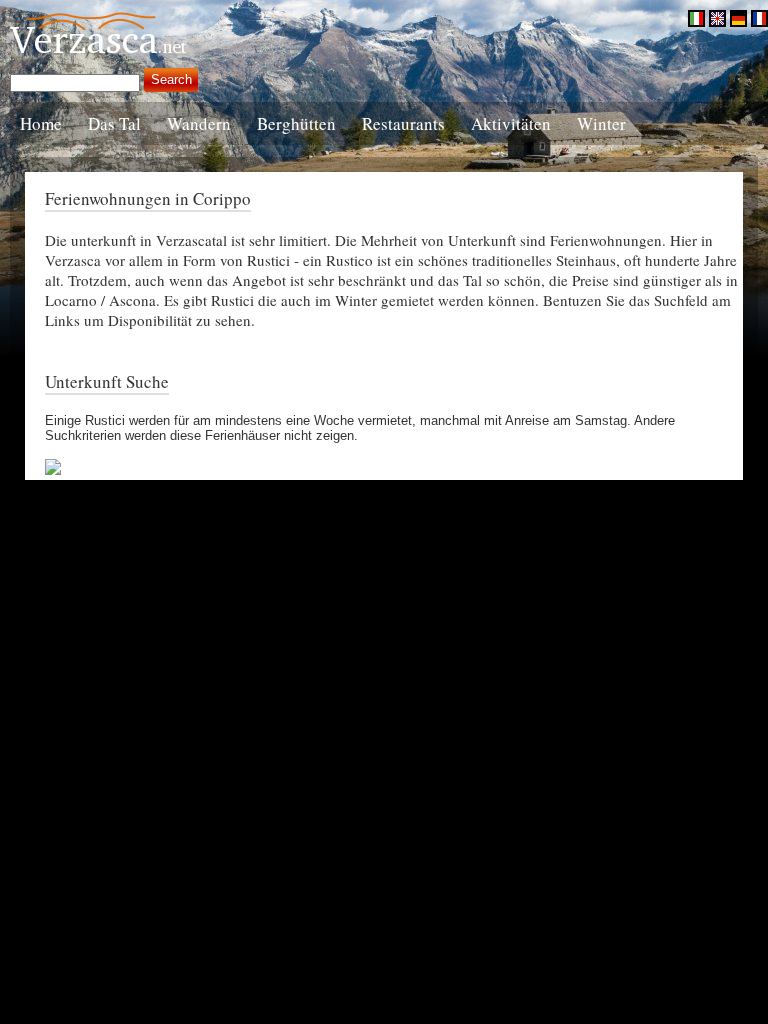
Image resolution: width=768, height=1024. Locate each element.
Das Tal (114, 123)
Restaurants (403, 123)
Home (41, 123)
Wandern (199, 123)
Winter (601, 123)
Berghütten (296, 123)
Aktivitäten (511, 123)
